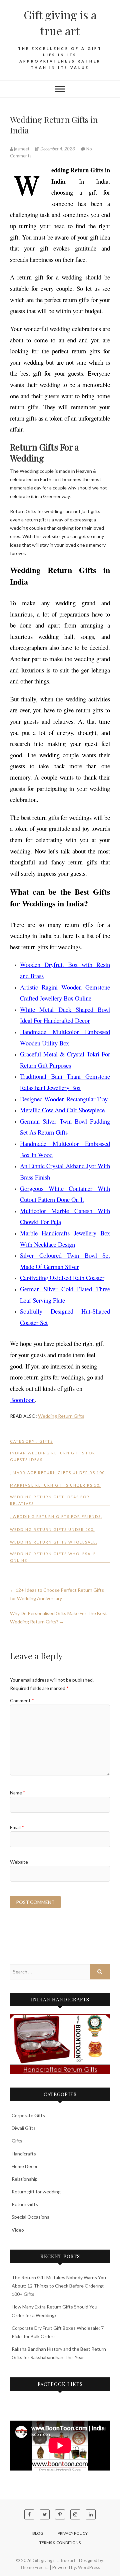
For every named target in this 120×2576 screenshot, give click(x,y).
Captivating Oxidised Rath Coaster (62, 1278)
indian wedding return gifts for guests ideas (53, 1456)
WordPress (89, 2567)
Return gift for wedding (36, 2192)
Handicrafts (24, 2154)
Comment (22, 1700)
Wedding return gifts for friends (57, 1516)
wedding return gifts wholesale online (53, 1557)
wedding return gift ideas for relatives (50, 1500)
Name (18, 1793)
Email (17, 1827)
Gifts (46, 1441)
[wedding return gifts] (60, 2044)
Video (18, 2230)
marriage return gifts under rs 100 (59, 1472)
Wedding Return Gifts (61, 1416)
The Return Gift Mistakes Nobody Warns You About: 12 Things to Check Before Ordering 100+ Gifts (59, 2286)
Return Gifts (25, 2204)
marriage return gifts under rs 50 (55, 1485)
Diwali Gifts (24, 2128)
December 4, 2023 (58, 149)
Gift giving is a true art (60, 23)
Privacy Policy (73, 2533)
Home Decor (25, 2166)
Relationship (25, 2179)
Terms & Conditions (60, 2543)
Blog (38, 2533)
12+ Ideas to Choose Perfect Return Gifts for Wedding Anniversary (57, 1594)
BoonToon (22, 1400)
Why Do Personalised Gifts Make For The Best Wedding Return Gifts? (58, 1617)
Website (19, 1862)
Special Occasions (30, 2217)
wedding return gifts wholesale (53, 1542)
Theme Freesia (34, 2567)
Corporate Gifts (28, 2115)
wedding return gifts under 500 (52, 1529)
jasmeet (22, 149)
